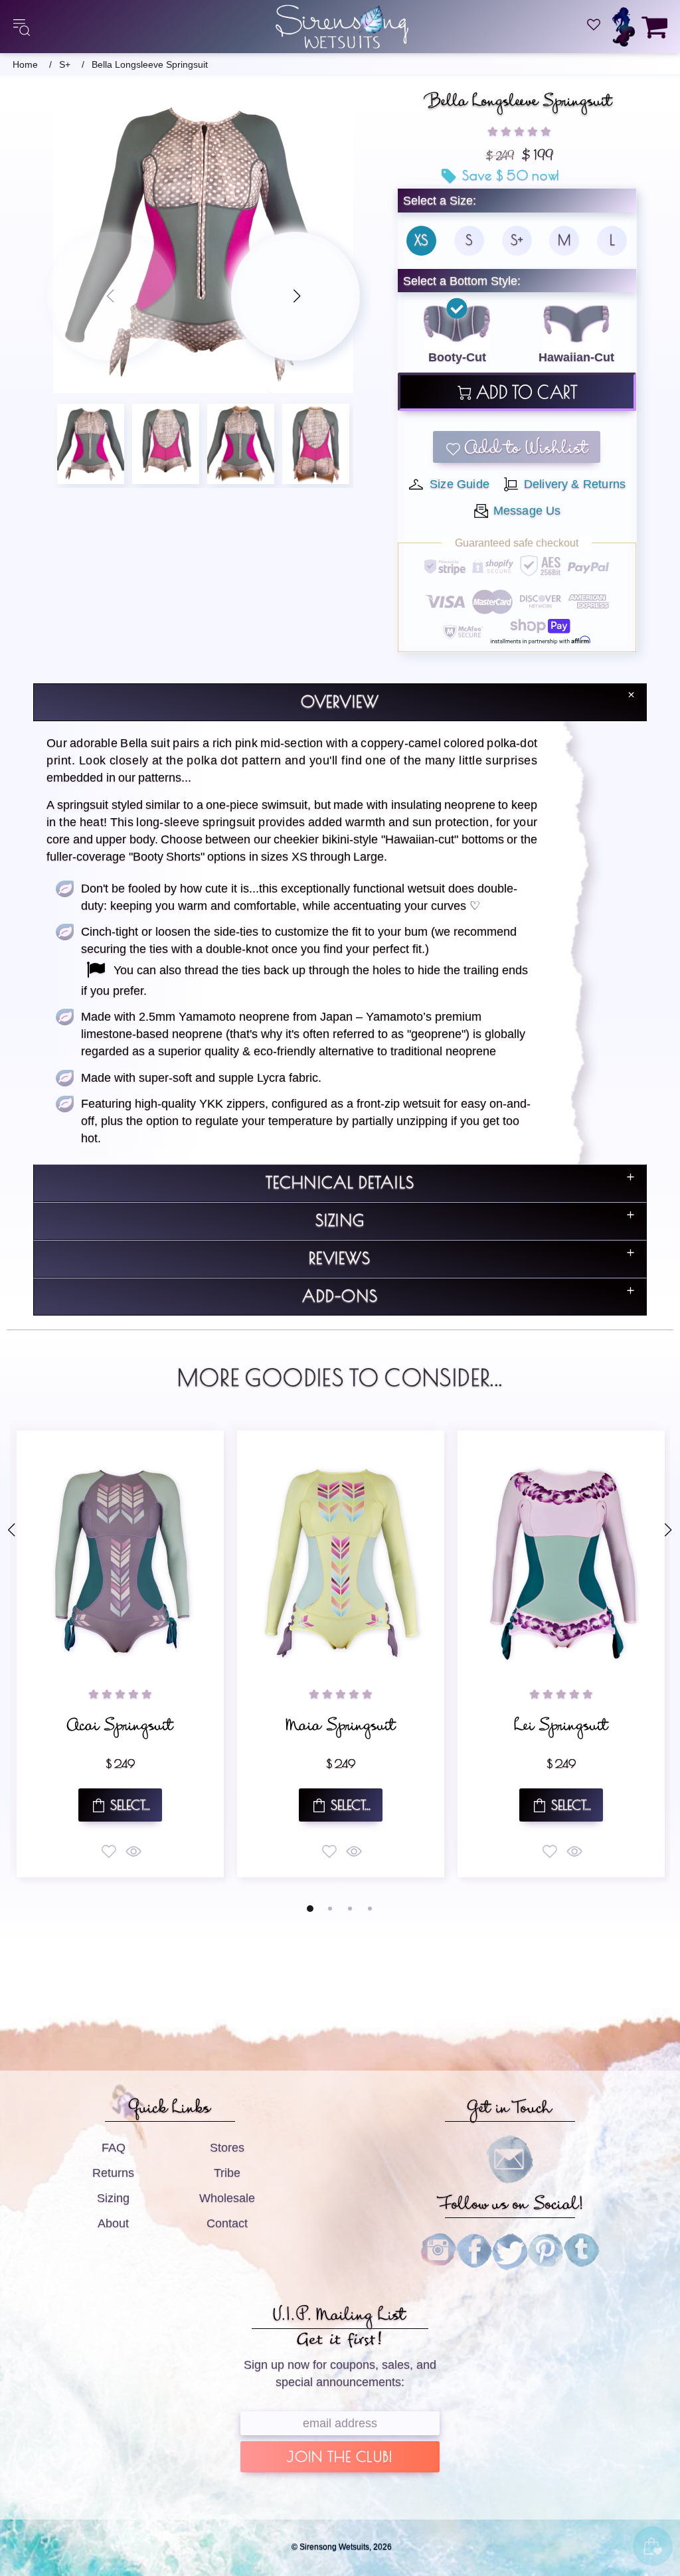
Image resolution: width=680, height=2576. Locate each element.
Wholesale (227, 2198)
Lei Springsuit (150, 1729)
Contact (227, 2223)
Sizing (113, 2198)
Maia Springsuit (371, 1729)
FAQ (114, 2148)
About (113, 2223)
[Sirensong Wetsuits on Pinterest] (546, 2251)
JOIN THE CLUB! (340, 2458)
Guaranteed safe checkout (517, 543)
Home (25, 65)
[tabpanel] (150, 1654)
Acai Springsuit (591, 1729)
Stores (227, 2148)
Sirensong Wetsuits (342, 27)
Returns (113, 2173)
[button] (519, 131)
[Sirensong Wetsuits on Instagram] (438, 2251)
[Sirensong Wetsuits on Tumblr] (582, 2251)
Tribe (227, 2173)
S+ (65, 65)
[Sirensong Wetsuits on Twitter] (510, 2251)
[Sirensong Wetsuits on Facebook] (474, 2251)
